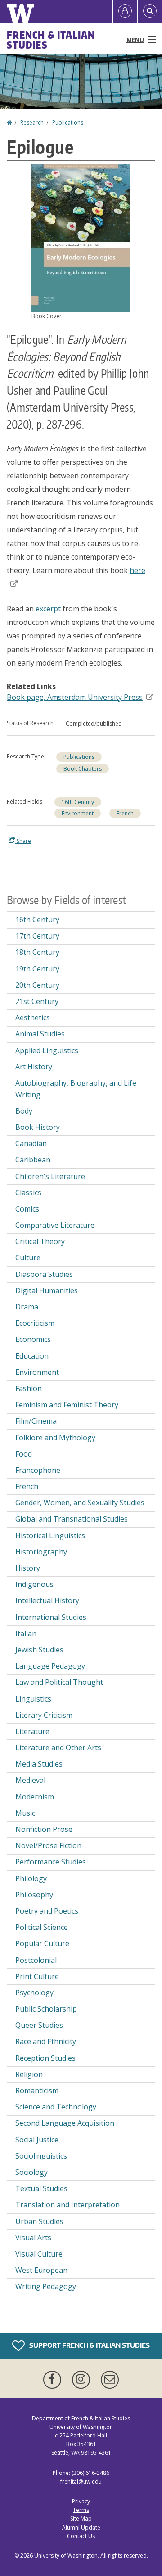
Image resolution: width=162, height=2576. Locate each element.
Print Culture (37, 1976)
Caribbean (33, 1160)
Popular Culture (42, 1943)
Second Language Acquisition (65, 2123)
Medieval (30, 1780)
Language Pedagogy (50, 1666)
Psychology (34, 1993)
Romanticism (37, 2090)
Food (24, 1454)
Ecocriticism (35, 1323)
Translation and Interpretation (67, 2205)
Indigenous (34, 1584)
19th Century (37, 969)
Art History (34, 1067)
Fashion (29, 1388)
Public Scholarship (46, 2009)
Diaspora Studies (44, 1274)
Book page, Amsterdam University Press (75, 697)
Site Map (81, 2518)
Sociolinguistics (41, 2156)
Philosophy (34, 1895)
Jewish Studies (39, 1650)
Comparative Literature (55, 1225)
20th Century (37, 985)
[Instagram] (83, 2380)
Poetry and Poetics (47, 1911)
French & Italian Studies (51, 40)
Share (23, 841)
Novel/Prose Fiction (48, 1845)
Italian (26, 1633)
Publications (68, 123)
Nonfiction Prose (44, 1829)
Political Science (42, 1927)
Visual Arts (33, 2238)
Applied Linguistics (47, 1050)
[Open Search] (150, 11)
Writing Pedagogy (46, 2286)
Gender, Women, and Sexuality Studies (80, 1503)
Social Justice (37, 2140)
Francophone (38, 1470)
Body (24, 1111)
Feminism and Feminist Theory (67, 1405)
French (125, 813)
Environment (78, 813)
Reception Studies (45, 2058)
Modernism (35, 1797)
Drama (27, 1307)
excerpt (48, 609)
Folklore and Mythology (55, 1438)
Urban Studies (39, 2221)
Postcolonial (36, 1960)
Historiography (41, 1552)
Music (25, 1813)
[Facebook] (54, 2380)
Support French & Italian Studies (89, 2345)
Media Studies (39, 1764)
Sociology (31, 2172)
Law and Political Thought (59, 1682)
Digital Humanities (47, 1290)
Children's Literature (50, 1176)
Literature (32, 1731)
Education (32, 1356)
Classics (28, 1193)
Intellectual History (47, 1600)
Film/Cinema (36, 1421)
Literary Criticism (44, 1715)
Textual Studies (41, 2188)
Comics (27, 1209)
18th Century (37, 952)
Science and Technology (56, 2107)
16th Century (78, 802)
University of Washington (66, 2555)
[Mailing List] (110, 2380)
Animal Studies (40, 1034)
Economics (33, 1339)
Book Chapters (83, 769)
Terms (81, 2510)
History (28, 1568)
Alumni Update (81, 2527)
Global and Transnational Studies (72, 1519)
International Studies (51, 1617)
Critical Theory (40, 1241)
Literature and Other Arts (58, 1748)
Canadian (31, 1143)
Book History (38, 1127)
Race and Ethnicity (46, 2041)
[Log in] (125, 11)
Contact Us (81, 2536)
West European (41, 2270)
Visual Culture (39, 2254)
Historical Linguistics (50, 1535)
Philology (31, 1878)
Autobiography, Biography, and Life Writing (76, 1089)
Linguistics (33, 1699)
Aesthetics (33, 1017)
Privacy (81, 2501)
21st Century (37, 1001)
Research (32, 123)
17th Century (37, 936)
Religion (29, 2074)
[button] (81, 237)
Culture (28, 1258)
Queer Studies (39, 2025)
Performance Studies (51, 1862)
